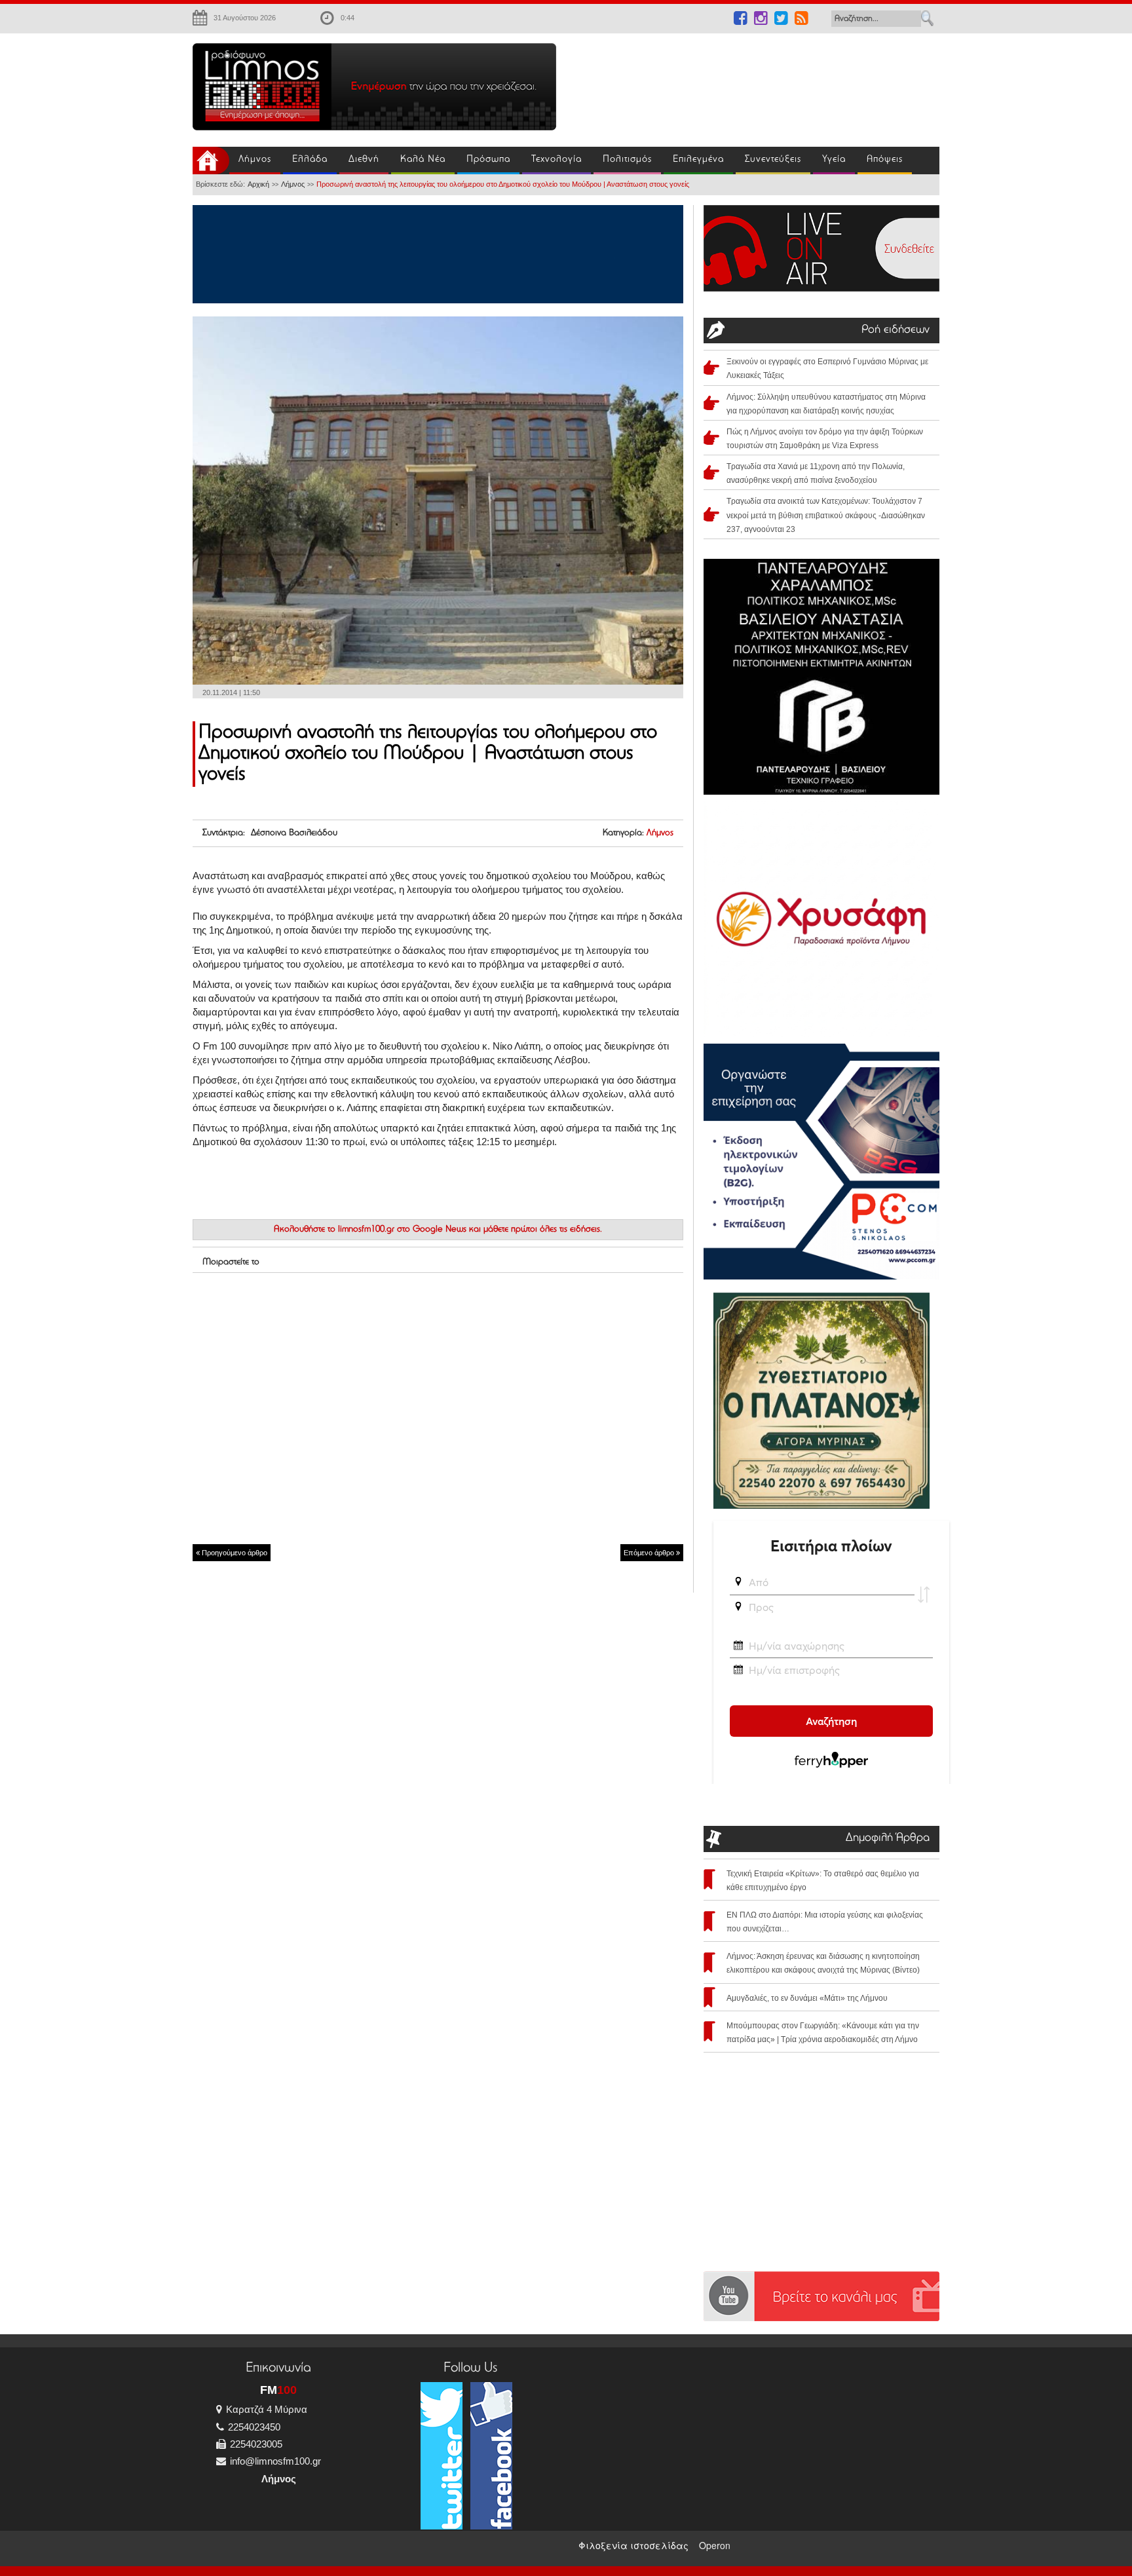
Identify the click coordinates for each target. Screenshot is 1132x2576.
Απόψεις (885, 160)
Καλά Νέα (423, 160)
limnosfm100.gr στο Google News (402, 1230)
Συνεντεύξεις (773, 160)
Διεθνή (364, 160)
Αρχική (258, 184)
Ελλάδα (310, 160)
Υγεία (834, 160)
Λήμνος (255, 160)
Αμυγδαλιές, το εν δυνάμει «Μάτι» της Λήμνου (807, 1998)
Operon (715, 2545)
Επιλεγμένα (698, 160)
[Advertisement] (756, 83)
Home (211, 161)
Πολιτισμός (627, 160)
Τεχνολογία (557, 160)
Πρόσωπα (488, 160)
